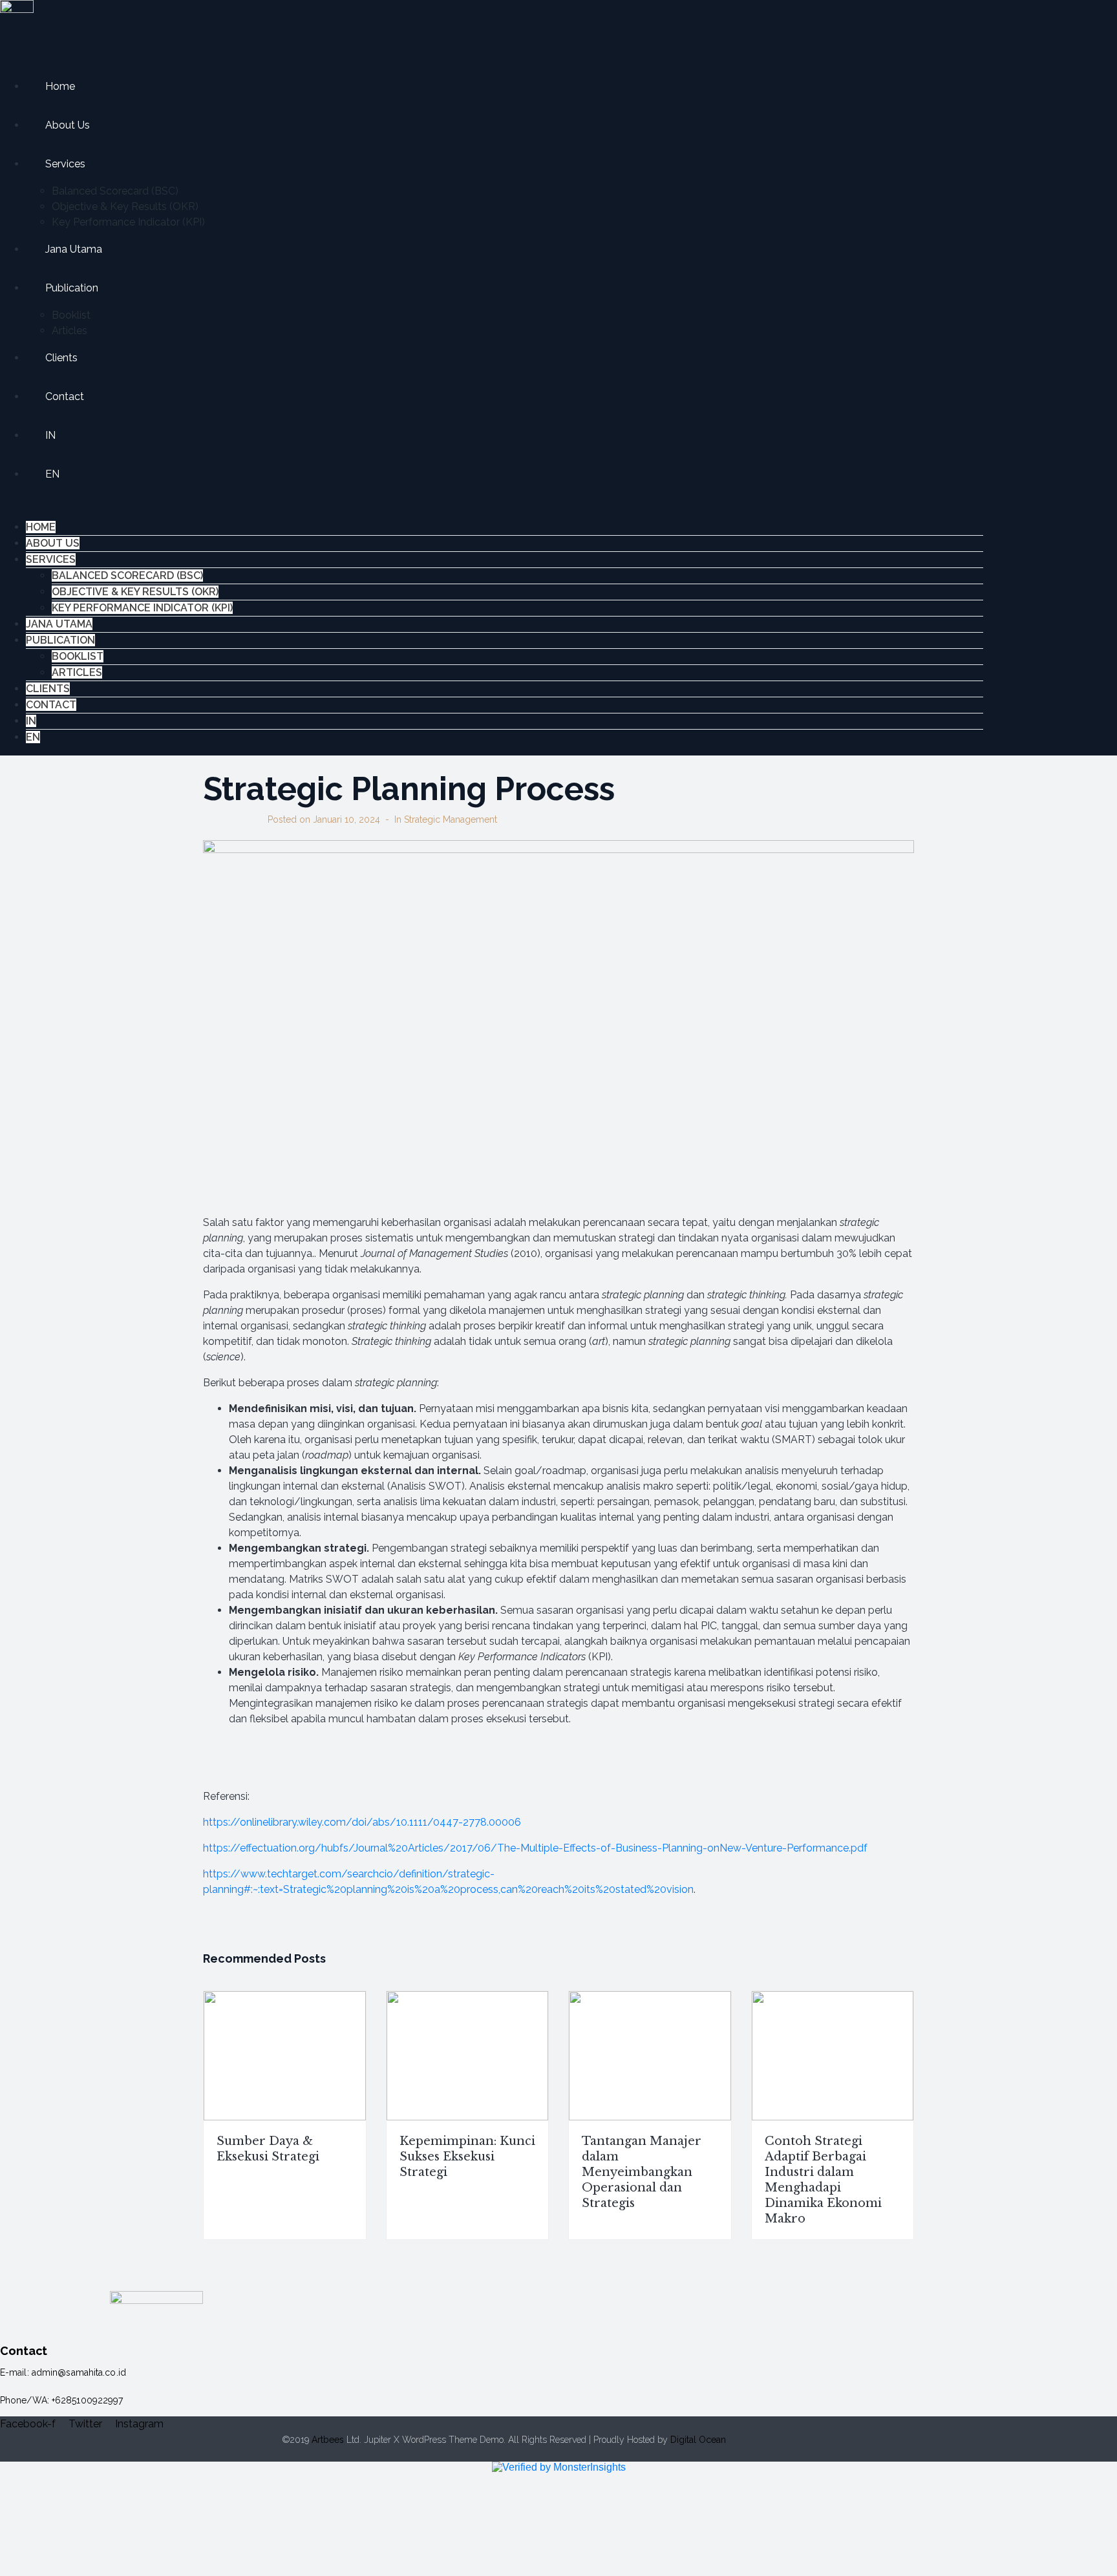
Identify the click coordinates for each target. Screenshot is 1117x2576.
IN (50, 435)
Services (65, 164)
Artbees (328, 2440)
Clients (61, 358)
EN (52, 474)
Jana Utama (74, 249)
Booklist (71, 315)
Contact (65, 396)
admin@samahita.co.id (79, 2372)
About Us (68, 125)
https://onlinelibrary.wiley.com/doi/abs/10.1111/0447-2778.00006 (362, 1822)
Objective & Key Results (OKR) (125, 206)
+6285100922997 (87, 2400)
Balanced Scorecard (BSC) (115, 191)
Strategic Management (451, 819)
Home (60, 86)
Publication (72, 288)
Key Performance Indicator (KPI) (128, 222)
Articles (69, 331)
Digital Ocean (698, 2440)
